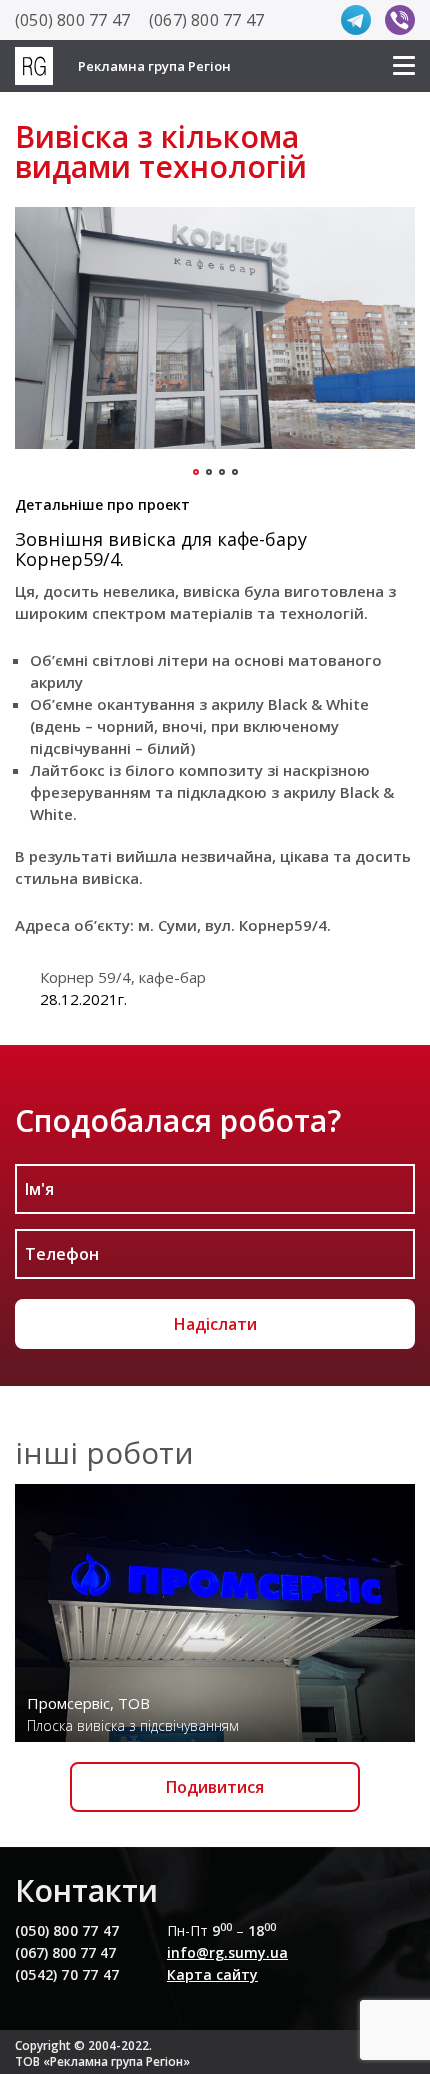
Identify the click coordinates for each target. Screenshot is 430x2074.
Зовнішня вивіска (95, 539)
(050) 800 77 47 (72, 20)
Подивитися (215, 1787)
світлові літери (150, 660)
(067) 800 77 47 (206, 20)
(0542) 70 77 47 (67, 1974)
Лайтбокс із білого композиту (146, 770)
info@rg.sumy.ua (227, 1952)
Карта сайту (212, 1974)
